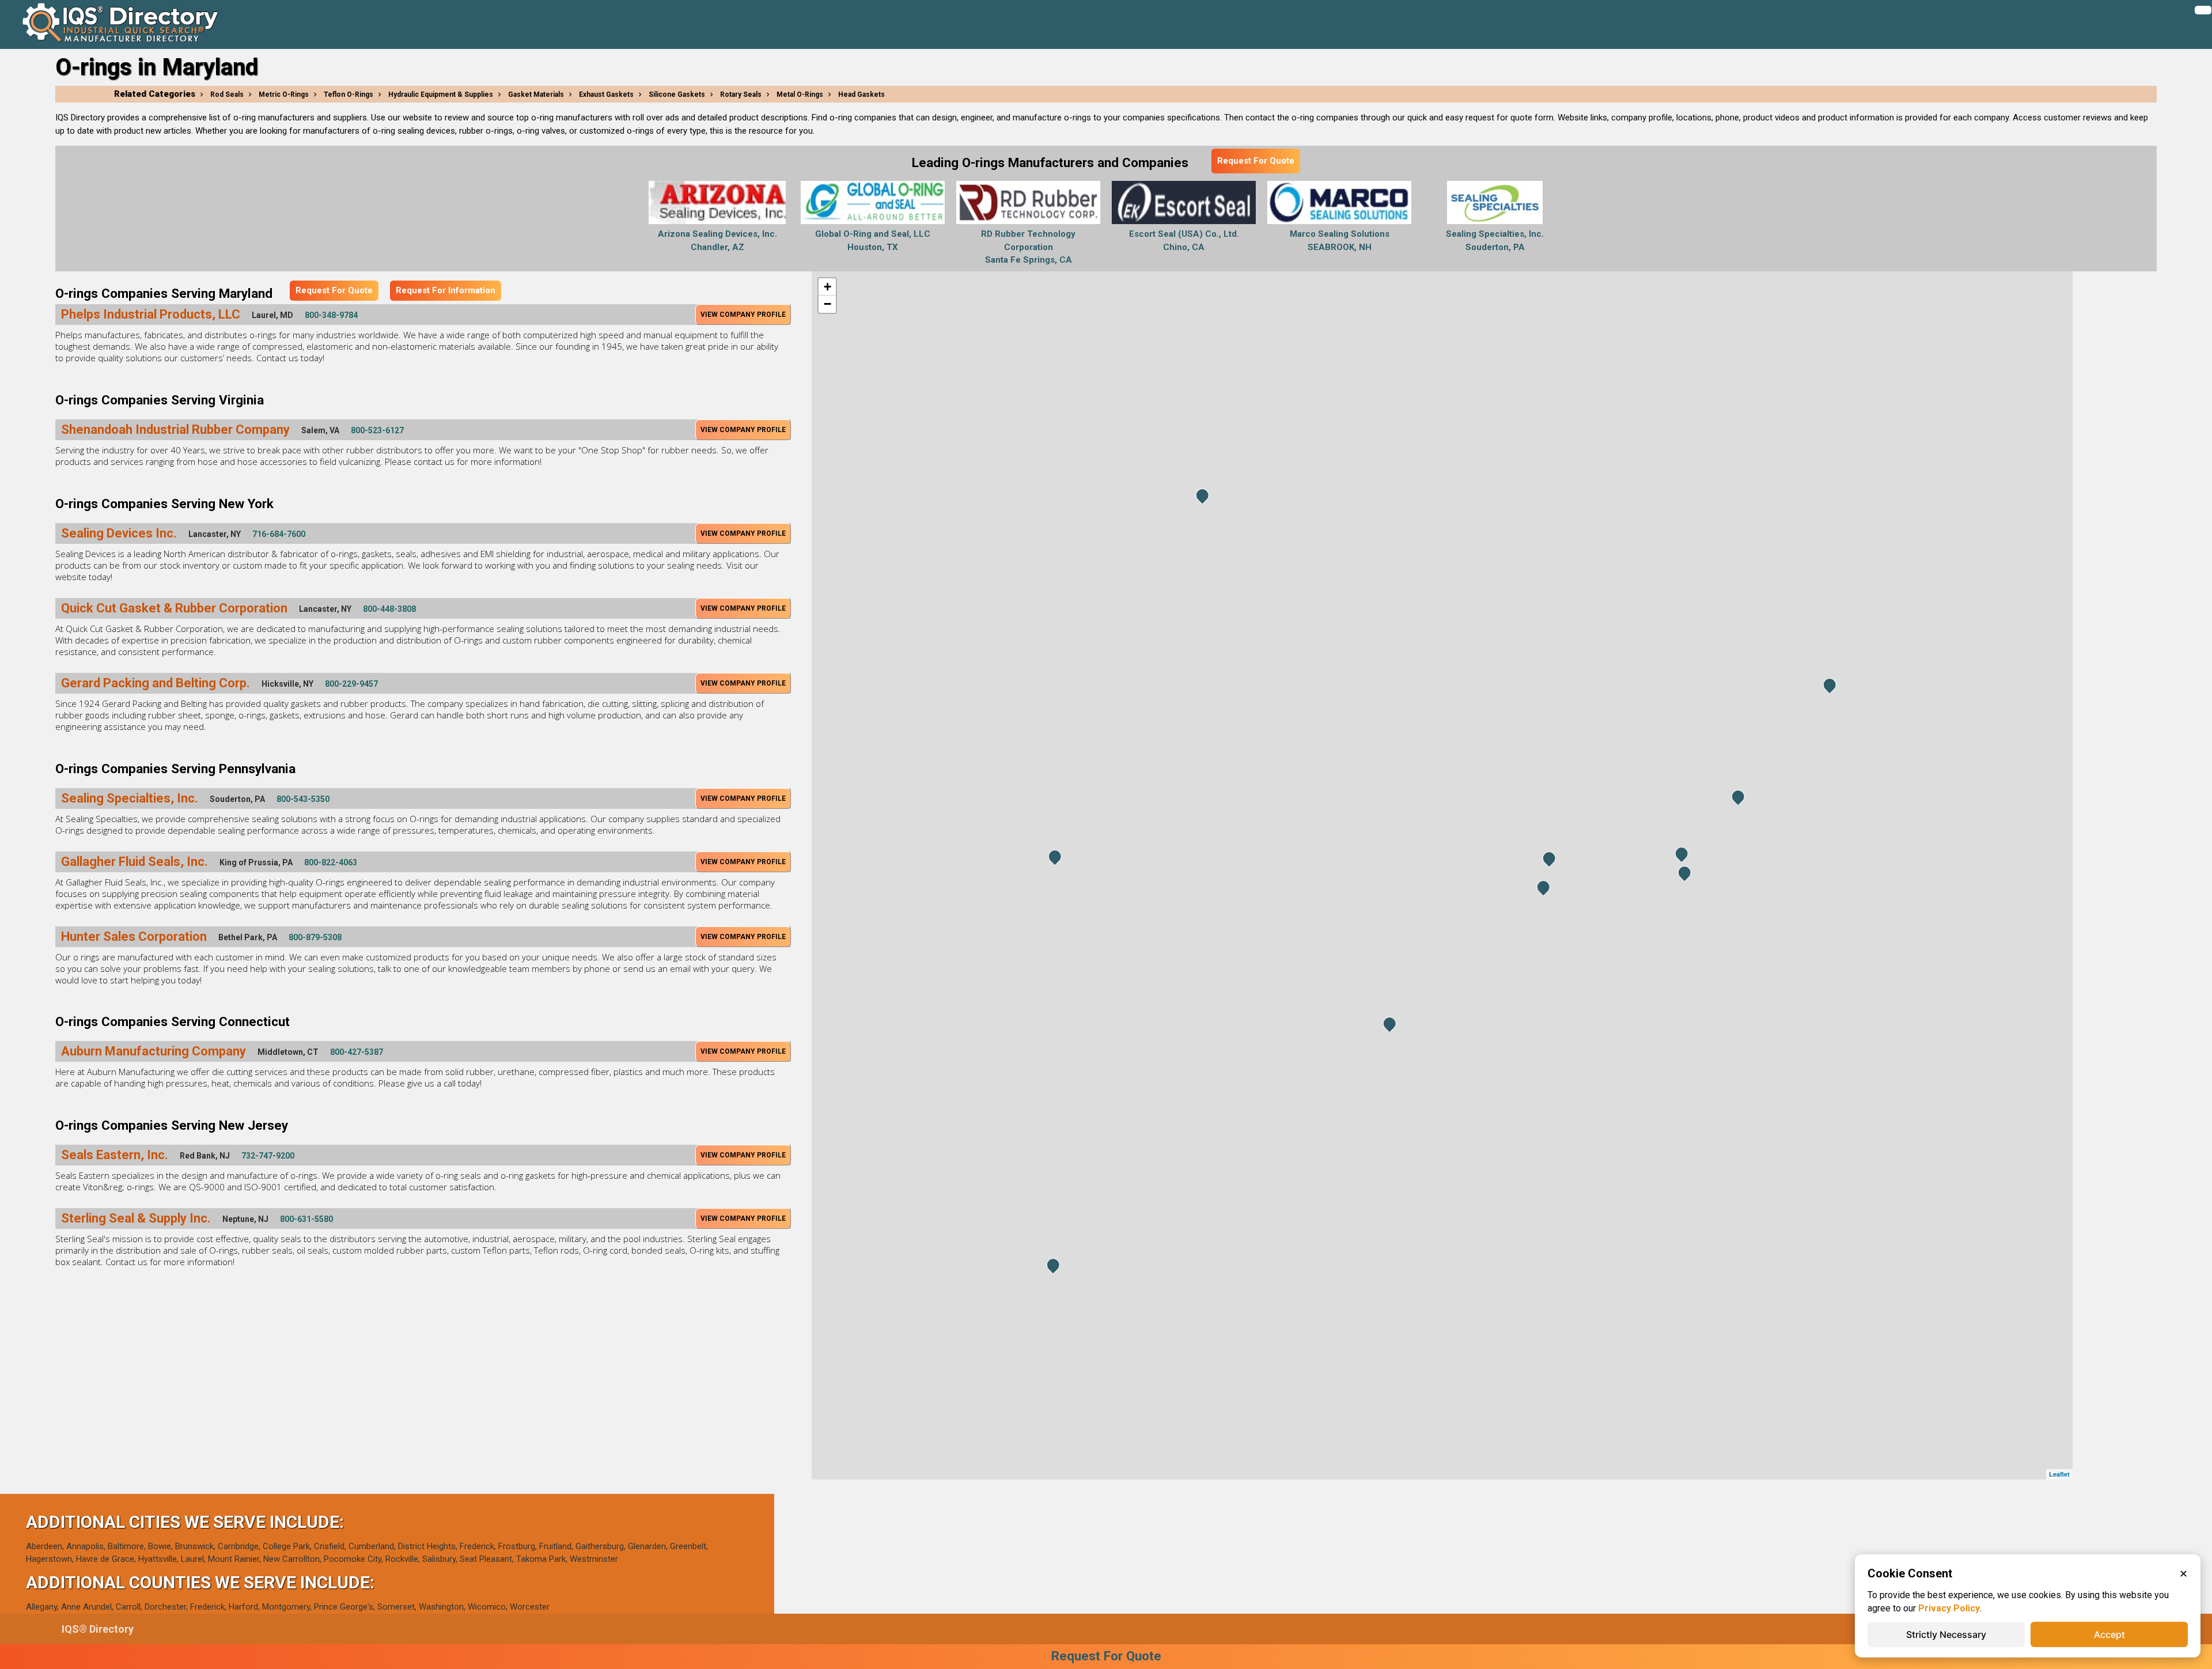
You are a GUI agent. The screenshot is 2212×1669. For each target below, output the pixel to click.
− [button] (827, 304)
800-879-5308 (315, 937)
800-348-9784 (331, 315)
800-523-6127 (377, 430)
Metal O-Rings (800, 94)
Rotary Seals (741, 94)
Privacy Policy (1949, 1608)
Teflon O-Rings (349, 94)
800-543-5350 (303, 799)
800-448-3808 (389, 609)
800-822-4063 (331, 862)
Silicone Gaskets (677, 94)
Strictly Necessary (1946, 1634)
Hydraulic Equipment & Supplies (441, 94)
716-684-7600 (279, 534)
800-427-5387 (357, 1052)
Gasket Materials (536, 94)
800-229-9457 (351, 684)
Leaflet (2059, 1474)
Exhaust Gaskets (606, 94)
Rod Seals (227, 94)
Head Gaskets (861, 94)
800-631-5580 (306, 1219)
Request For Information (446, 290)
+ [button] (827, 287)
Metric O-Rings (284, 94)
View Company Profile (743, 315)
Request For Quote (1256, 161)
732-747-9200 (268, 1156)
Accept (2109, 1634)
